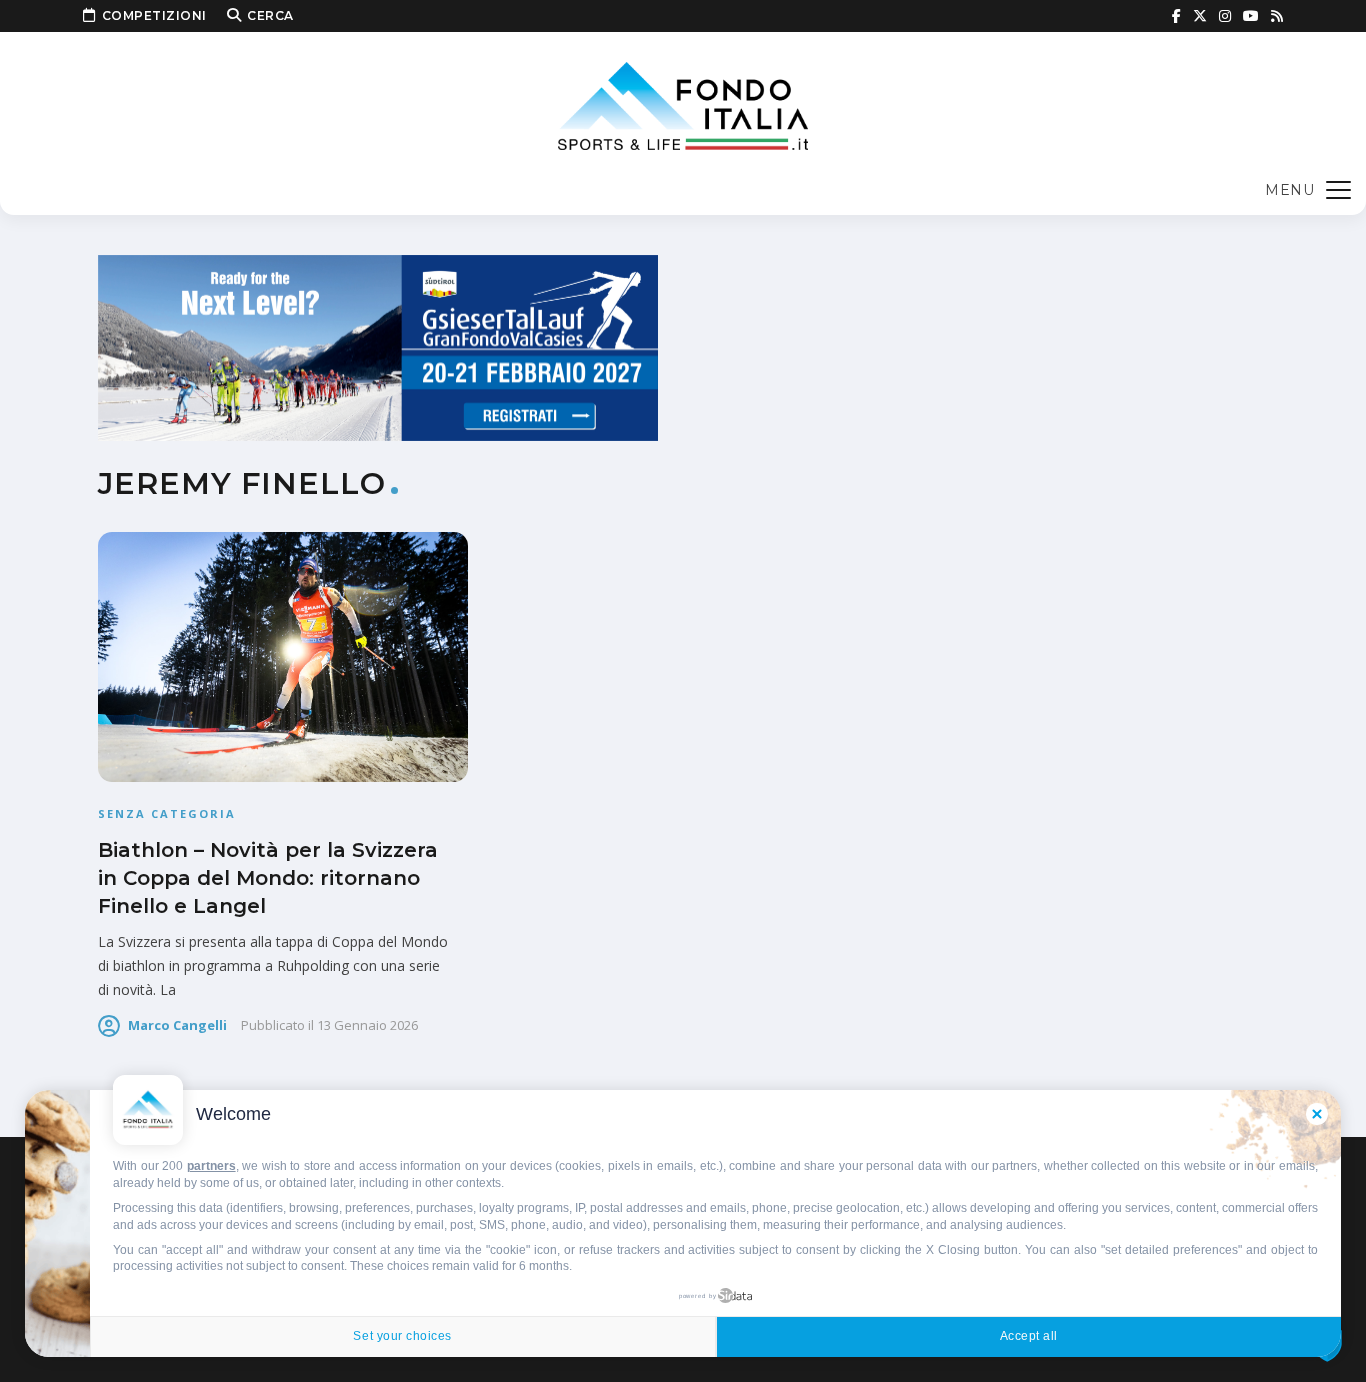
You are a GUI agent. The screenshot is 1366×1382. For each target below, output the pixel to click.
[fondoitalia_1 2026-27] (378, 346)
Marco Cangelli (177, 1025)
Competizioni (154, 15)
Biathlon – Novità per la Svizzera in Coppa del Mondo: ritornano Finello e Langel (268, 878)
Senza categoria (167, 813)
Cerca (270, 15)
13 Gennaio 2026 (367, 1025)
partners (211, 1166)
